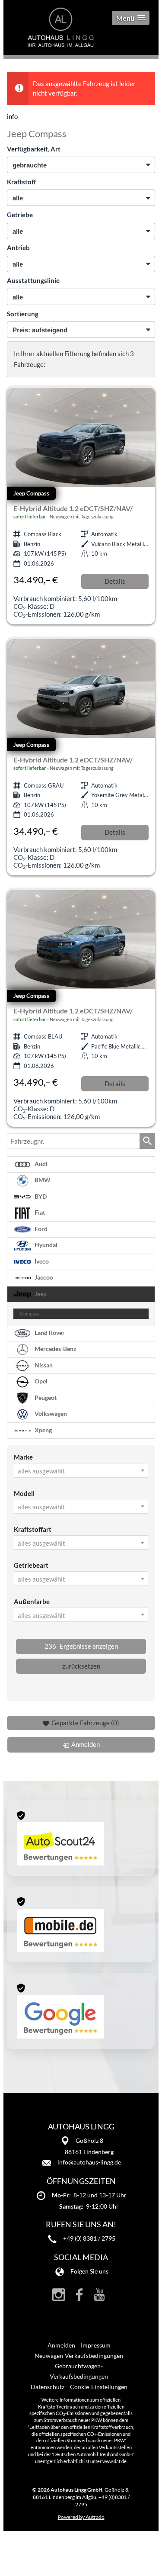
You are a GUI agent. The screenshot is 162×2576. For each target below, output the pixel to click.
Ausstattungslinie (33, 280)
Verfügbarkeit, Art (34, 149)
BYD (40, 1196)
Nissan (43, 1365)
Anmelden (61, 2345)
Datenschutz (48, 2387)
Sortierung (23, 314)
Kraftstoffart (33, 1529)
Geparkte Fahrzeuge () (85, 1723)
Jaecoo (43, 1277)
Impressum (96, 2345)
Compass (30, 1314)
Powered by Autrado (81, 2517)
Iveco (41, 1261)
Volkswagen (50, 1414)
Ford (40, 1229)
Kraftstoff (21, 182)
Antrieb (18, 248)
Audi (40, 1164)
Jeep (40, 1294)
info (12, 116)
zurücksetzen (81, 1666)
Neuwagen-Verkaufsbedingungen (79, 2356)
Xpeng (43, 1430)
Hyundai (45, 1245)
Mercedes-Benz (55, 1349)
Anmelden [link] (86, 1744)
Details (115, 581)
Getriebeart (31, 1565)
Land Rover (49, 1332)
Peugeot (45, 1397)
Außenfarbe (32, 1602)
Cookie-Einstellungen (99, 2387)
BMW (42, 1180)
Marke (23, 1457)
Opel (40, 1381)
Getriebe (20, 215)
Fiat (39, 1212)
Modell (24, 1493)
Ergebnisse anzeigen (81, 1646)
